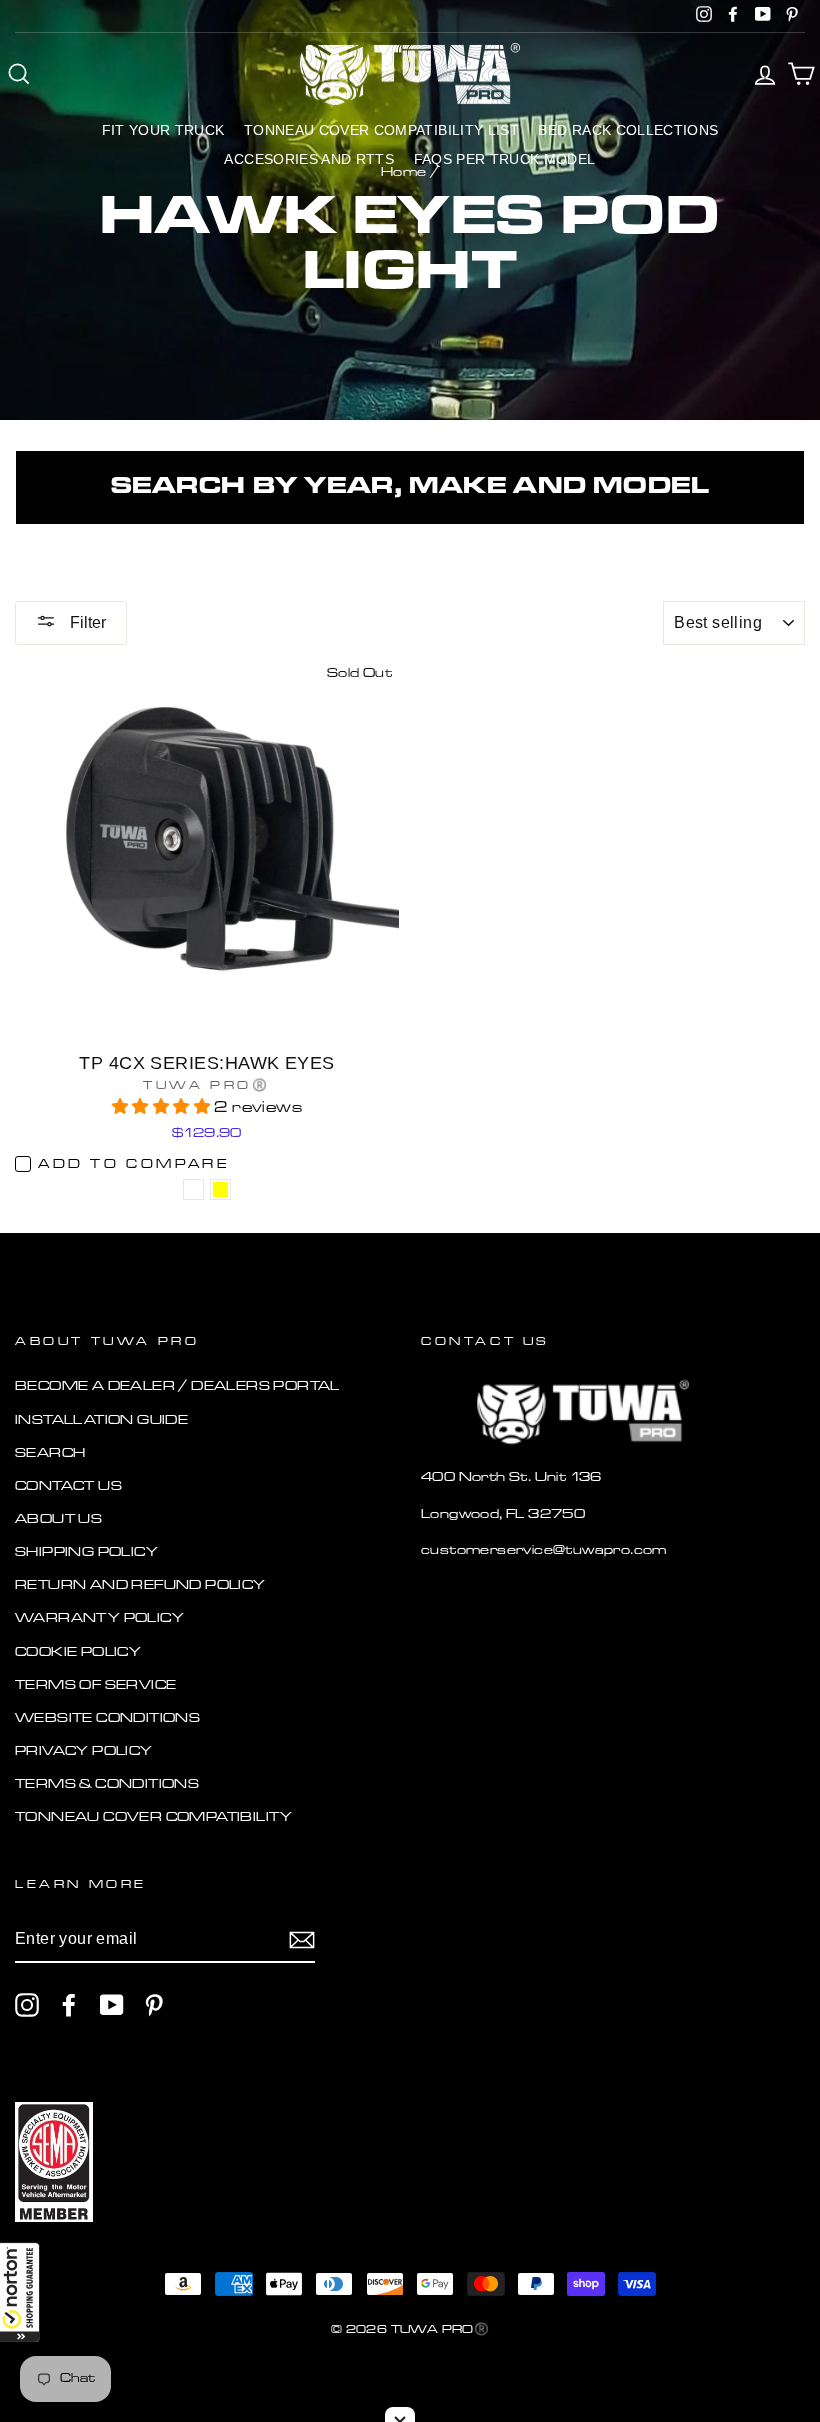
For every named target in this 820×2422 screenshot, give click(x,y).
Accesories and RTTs (309, 159)
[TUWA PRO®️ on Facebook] (69, 2005)
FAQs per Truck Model (505, 159)
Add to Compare (133, 1164)
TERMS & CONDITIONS (107, 1784)
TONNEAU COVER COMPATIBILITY (154, 1817)
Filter (86, 622)
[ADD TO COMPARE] (193, 1189)
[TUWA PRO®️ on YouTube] (112, 2005)
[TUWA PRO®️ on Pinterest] (154, 2005)
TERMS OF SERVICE (95, 1685)
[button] (20, 2292)
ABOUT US (58, 1519)
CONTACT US (68, 1486)
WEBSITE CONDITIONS (107, 1718)
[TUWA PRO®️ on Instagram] (27, 2005)
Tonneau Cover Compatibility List (381, 130)
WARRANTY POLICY (99, 1618)
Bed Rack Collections (628, 130)
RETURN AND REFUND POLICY (140, 1585)
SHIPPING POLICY (86, 1552)
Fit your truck (163, 130)
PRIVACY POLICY (84, 1751)
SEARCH (50, 1453)
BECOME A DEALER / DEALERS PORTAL (177, 1386)
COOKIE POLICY (78, 1652)
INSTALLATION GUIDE (101, 1420)
